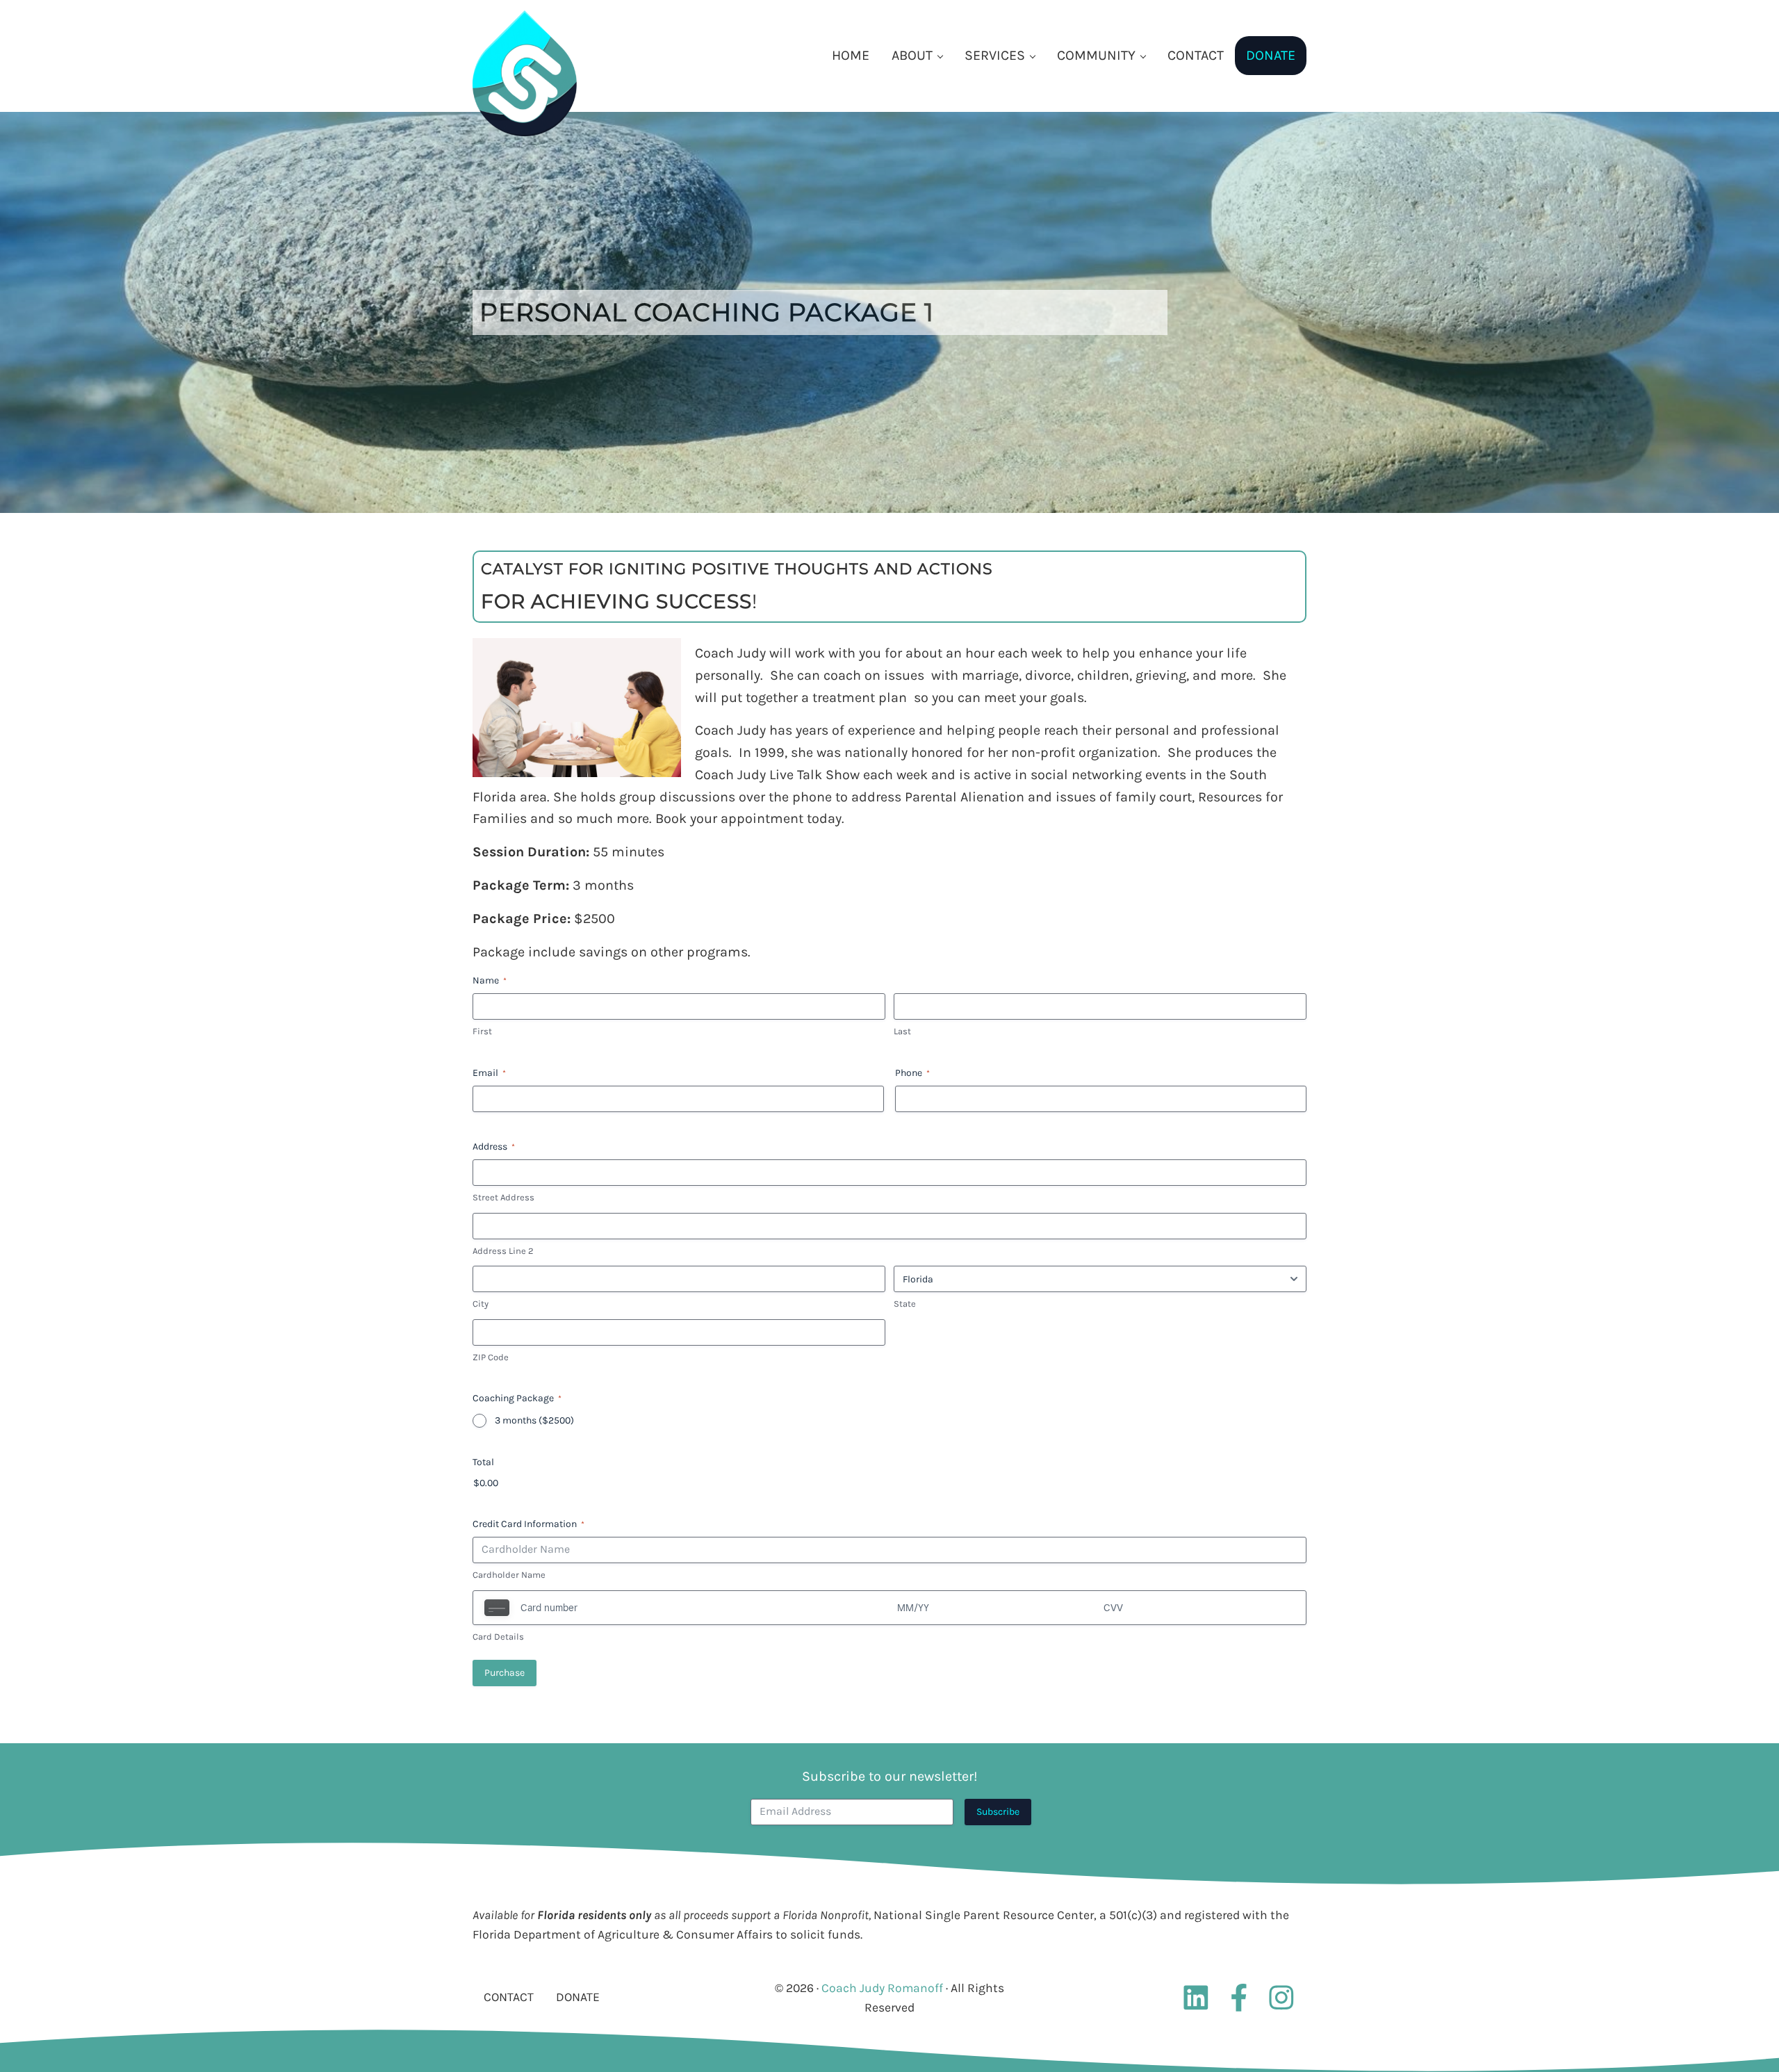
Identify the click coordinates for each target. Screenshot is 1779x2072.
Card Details (498, 1637)
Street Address (503, 1197)
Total (483, 1462)
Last (902, 1031)
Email (489, 1073)
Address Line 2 (503, 1251)
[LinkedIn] (1196, 1998)
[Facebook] (1243, 1998)
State (905, 1304)
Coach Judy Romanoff (882, 1988)
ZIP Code (491, 1357)
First (482, 1031)
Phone (912, 1073)
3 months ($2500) (534, 1420)
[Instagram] (1285, 1998)
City (481, 1304)
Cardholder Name (509, 1575)
